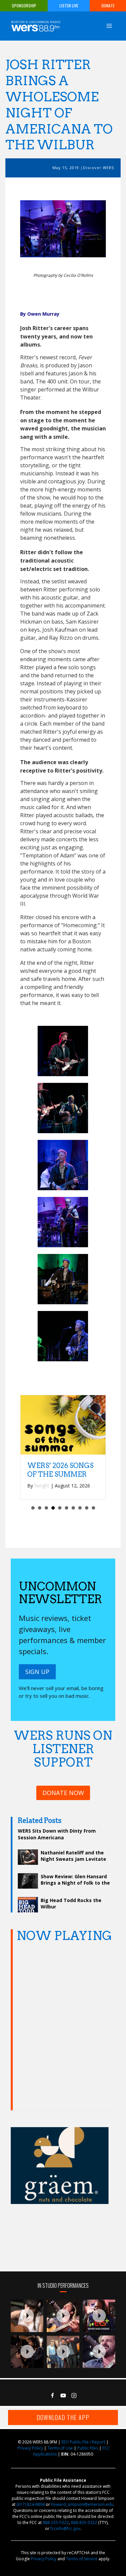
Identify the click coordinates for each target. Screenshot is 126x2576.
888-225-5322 (56, 2522)
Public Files (88, 2448)
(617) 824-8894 (31, 2504)
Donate (108, 6)
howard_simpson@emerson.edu (82, 2504)
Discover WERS (98, 168)
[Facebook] (52, 2396)
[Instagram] (74, 2396)
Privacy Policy (30, 2448)
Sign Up (37, 1672)
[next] (89, 229)
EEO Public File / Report (83, 2442)
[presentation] (27, 2316)
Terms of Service (82, 2559)
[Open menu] (109, 26)
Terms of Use (60, 2448)
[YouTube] (63, 2396)
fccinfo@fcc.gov (65, 2529)
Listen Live (69, 6)
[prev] (37, 229)
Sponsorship (24, 6)
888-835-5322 (84, 2522)
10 (93, 1508)
